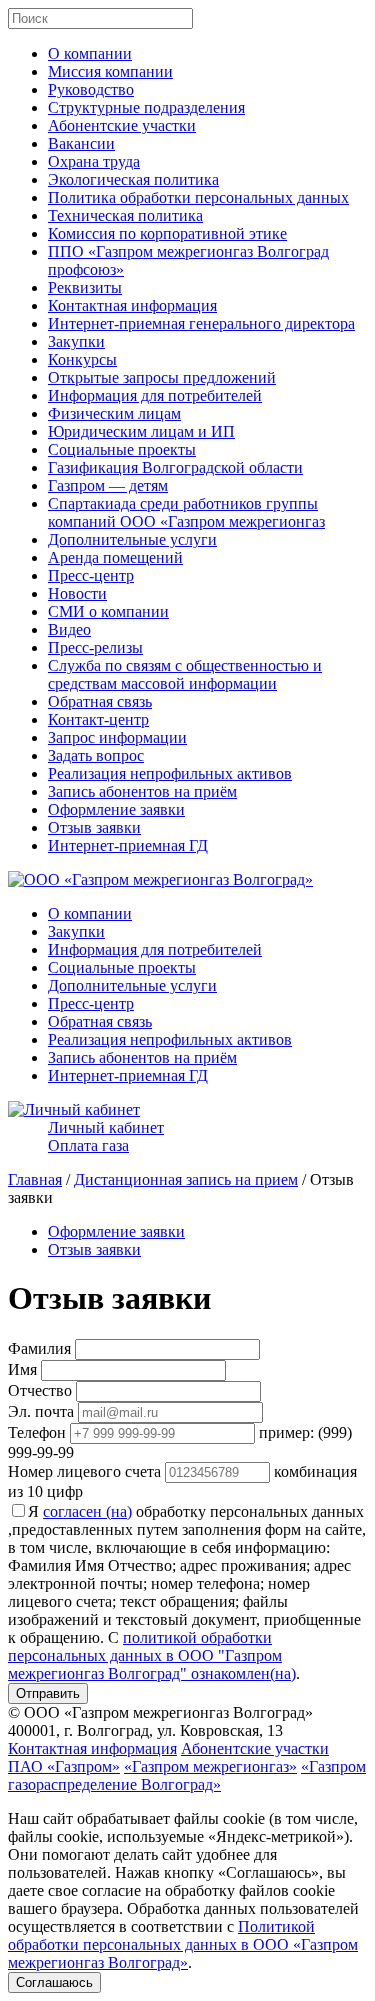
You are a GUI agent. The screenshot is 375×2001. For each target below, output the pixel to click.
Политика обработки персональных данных (198, 197)
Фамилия (39, 1348)
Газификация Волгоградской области (175, 467)
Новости (77, 593)
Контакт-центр (98, 719)
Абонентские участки (122, 125)
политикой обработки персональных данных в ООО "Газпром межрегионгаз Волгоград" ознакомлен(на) (152, 1655)
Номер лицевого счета (84, 1471)
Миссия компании (110, 71)
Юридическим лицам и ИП (141, 431)
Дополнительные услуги (132, 539)
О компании (90, 53)
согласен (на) (87, 1511)
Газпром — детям (108, 485)
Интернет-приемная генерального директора (201, 323)
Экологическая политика (133, 179)
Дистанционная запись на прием (186, 1179)
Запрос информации (117, 737)
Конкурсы (82, 359)
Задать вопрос (96, 755)
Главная (35, 1179)
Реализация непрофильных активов (170, 773)
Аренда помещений (115, 557)
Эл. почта (41, 1411)
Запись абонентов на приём (142, 791)
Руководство (91, 89)
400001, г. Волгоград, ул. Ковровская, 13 (145, 1730)
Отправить (48, 1693)
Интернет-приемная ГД (128, 845)
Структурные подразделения (146, 107)
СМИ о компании (108, 611)
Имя (22, 1369)
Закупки (76, 341)
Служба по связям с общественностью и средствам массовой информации (185, 674)
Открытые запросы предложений (162, 377)
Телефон (37, 1432)
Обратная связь (100, 701)
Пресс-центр (91, 575)
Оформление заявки (116, 809)
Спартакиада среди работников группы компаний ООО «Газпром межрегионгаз (186, 512)
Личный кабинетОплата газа (106, 1136)
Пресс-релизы (95, 647)
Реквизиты (85, 287)
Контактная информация (132, 305)
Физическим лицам (114, 413)
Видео (69, 629)
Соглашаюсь (54, 1982)
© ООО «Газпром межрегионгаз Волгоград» (160, 1712)
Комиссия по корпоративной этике (167, 233)
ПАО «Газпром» (64, 1766)
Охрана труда (94, 161)
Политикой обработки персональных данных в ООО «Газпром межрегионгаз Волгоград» (183, 1944)
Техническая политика (125, 215)
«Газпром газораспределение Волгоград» (187, 1775)
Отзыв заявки (94, 827)
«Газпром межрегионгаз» (210, 1766)
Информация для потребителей (155, 395)
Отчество (40, 1390)
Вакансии (81, 143)
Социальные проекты (122, 449)
